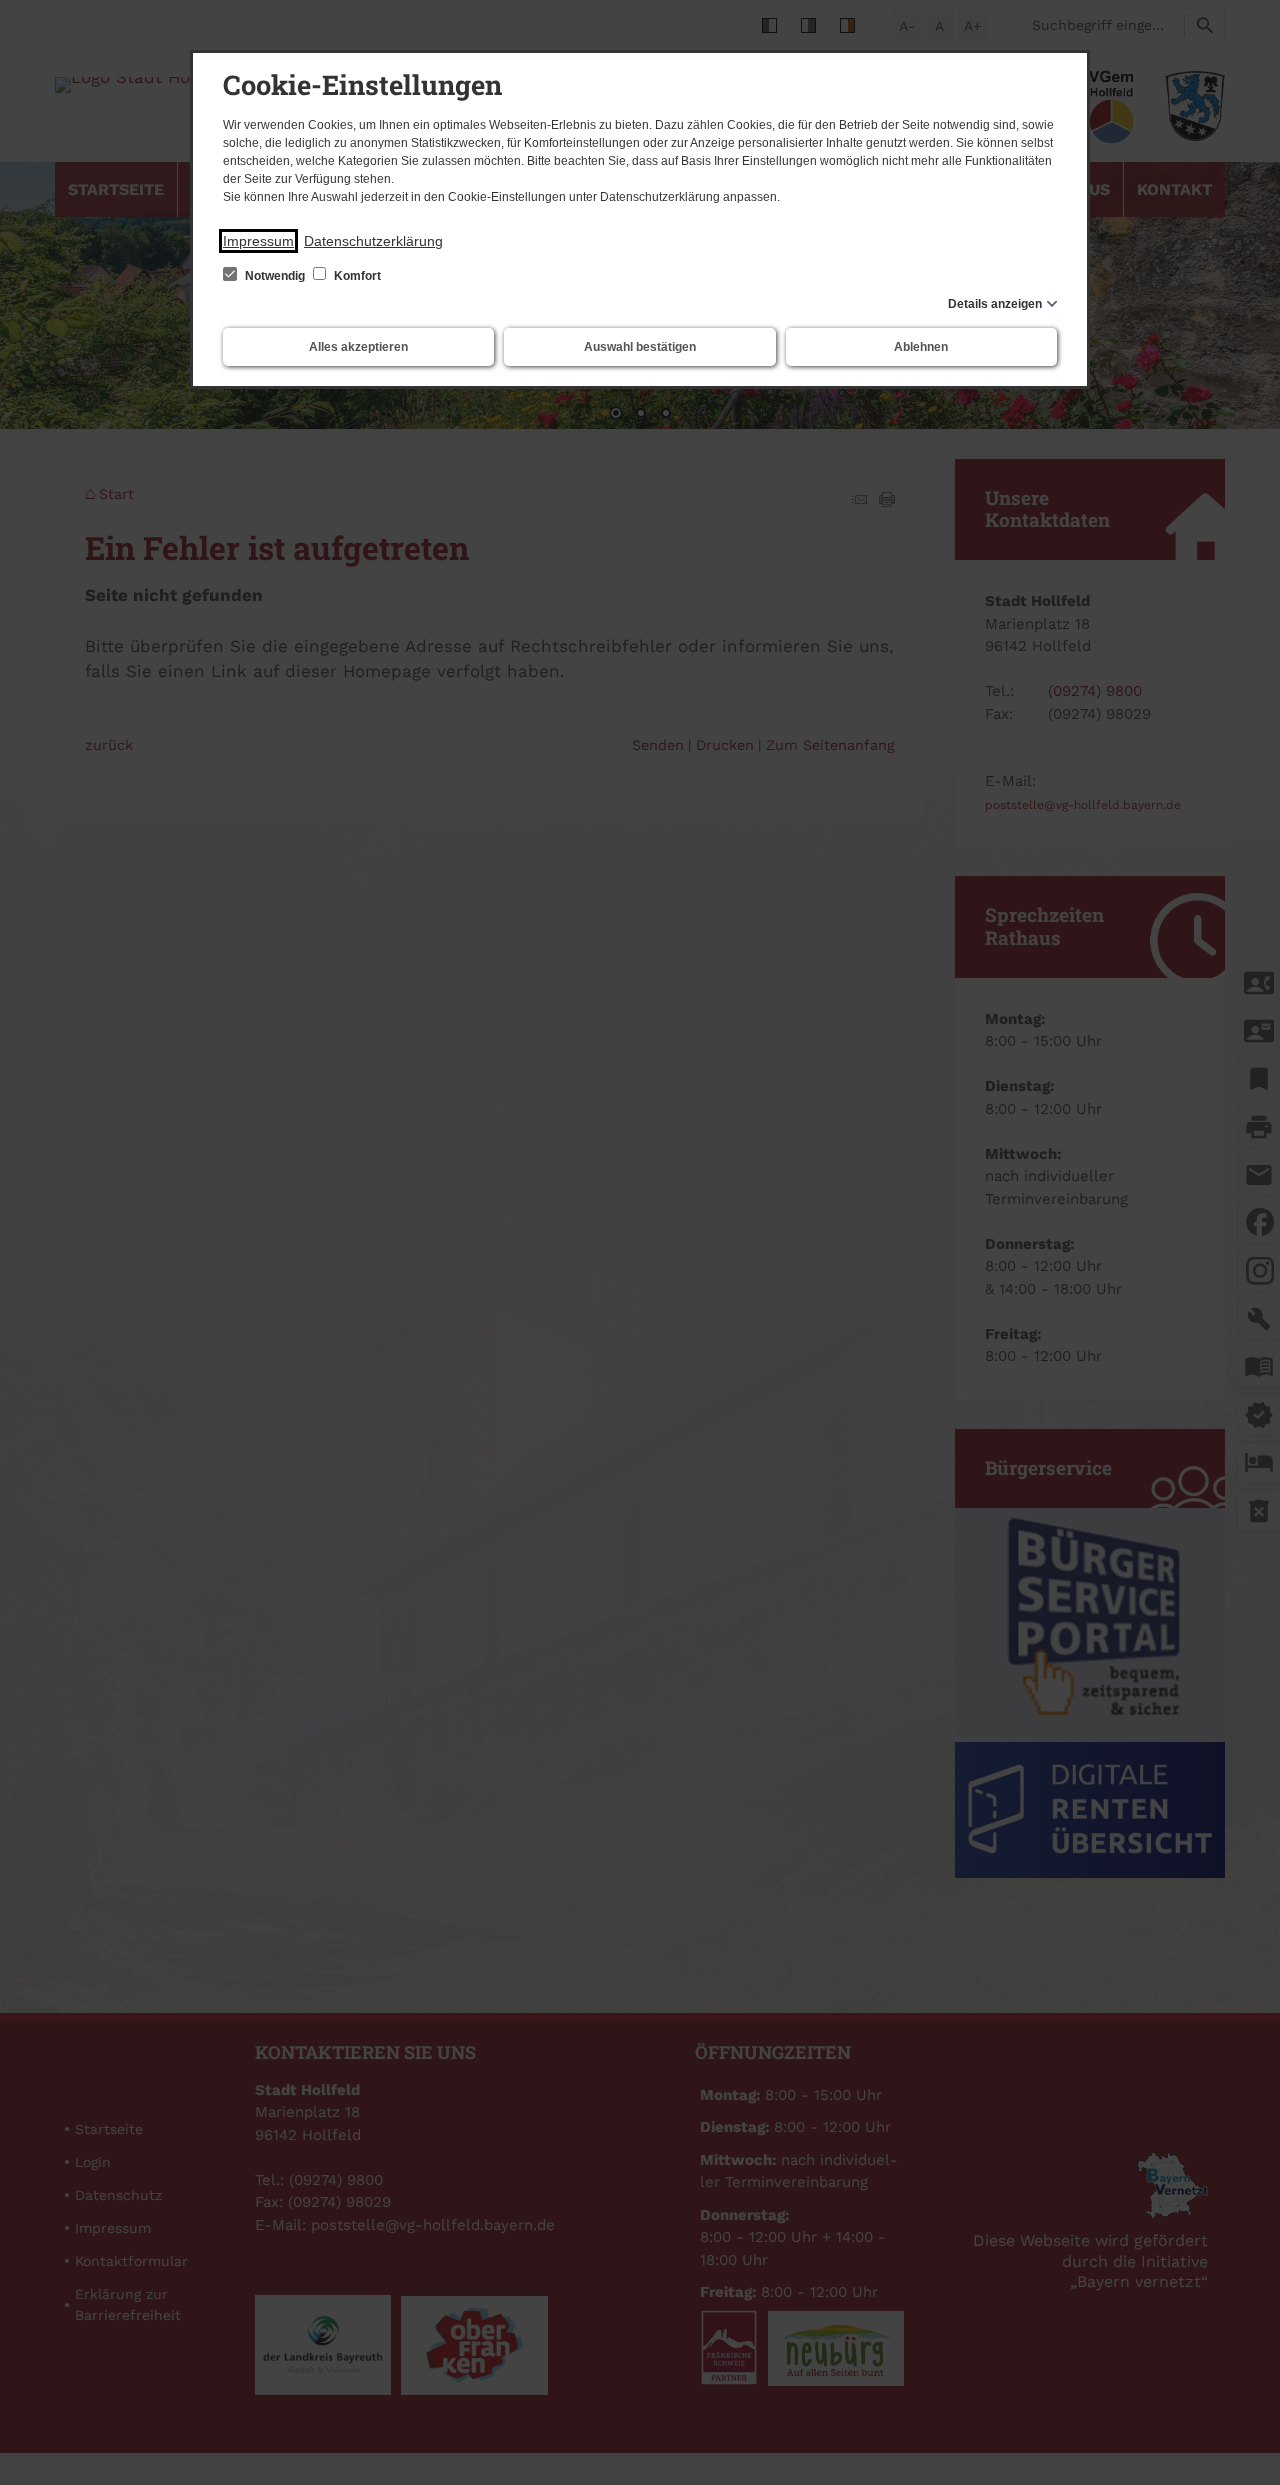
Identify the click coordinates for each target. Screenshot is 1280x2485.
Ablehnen (921, 347)
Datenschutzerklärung (373, 241)
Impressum (258, 241)
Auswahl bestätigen (640, 347)
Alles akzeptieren (358, 347)
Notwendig (275, 276)
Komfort (356, 276)
